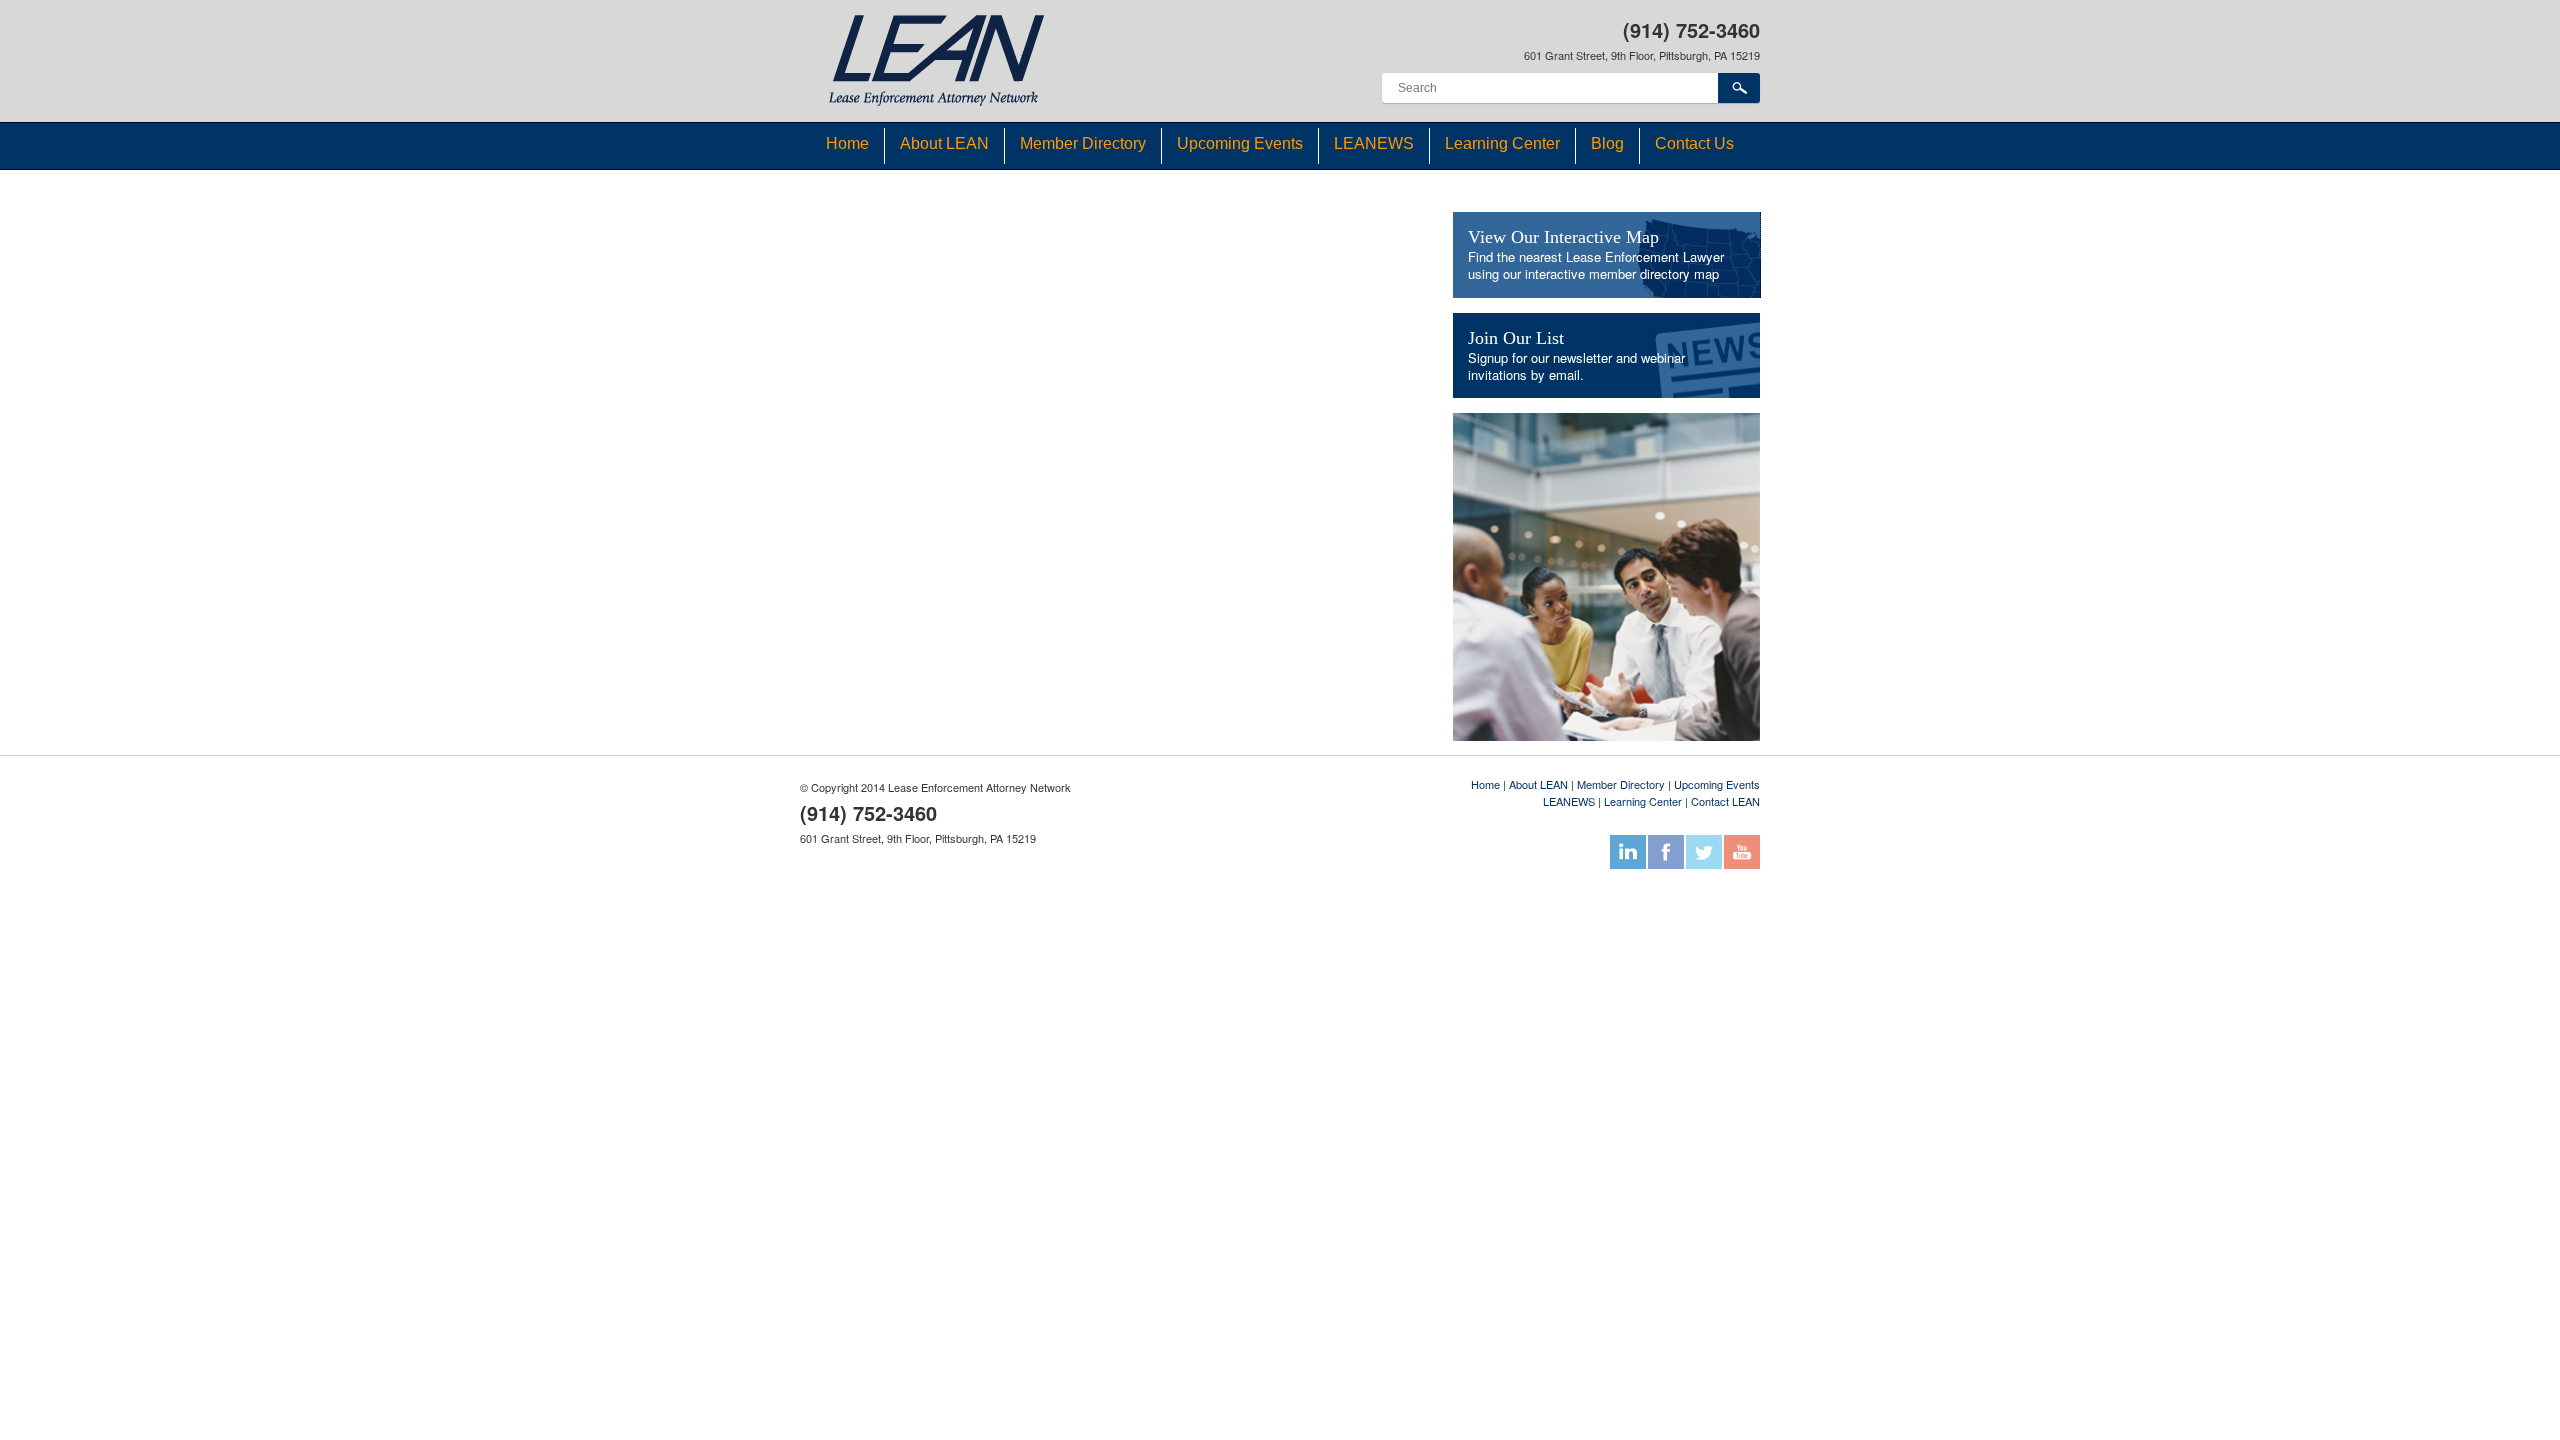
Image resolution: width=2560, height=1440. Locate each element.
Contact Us (1694, 143)
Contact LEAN (1725, 801)
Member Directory (1083, 143)
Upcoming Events (1240, 143)
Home (847, 143)
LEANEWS (1374, 143)
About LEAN (944, 143)
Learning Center (1502, 143)
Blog (1607, 143)
